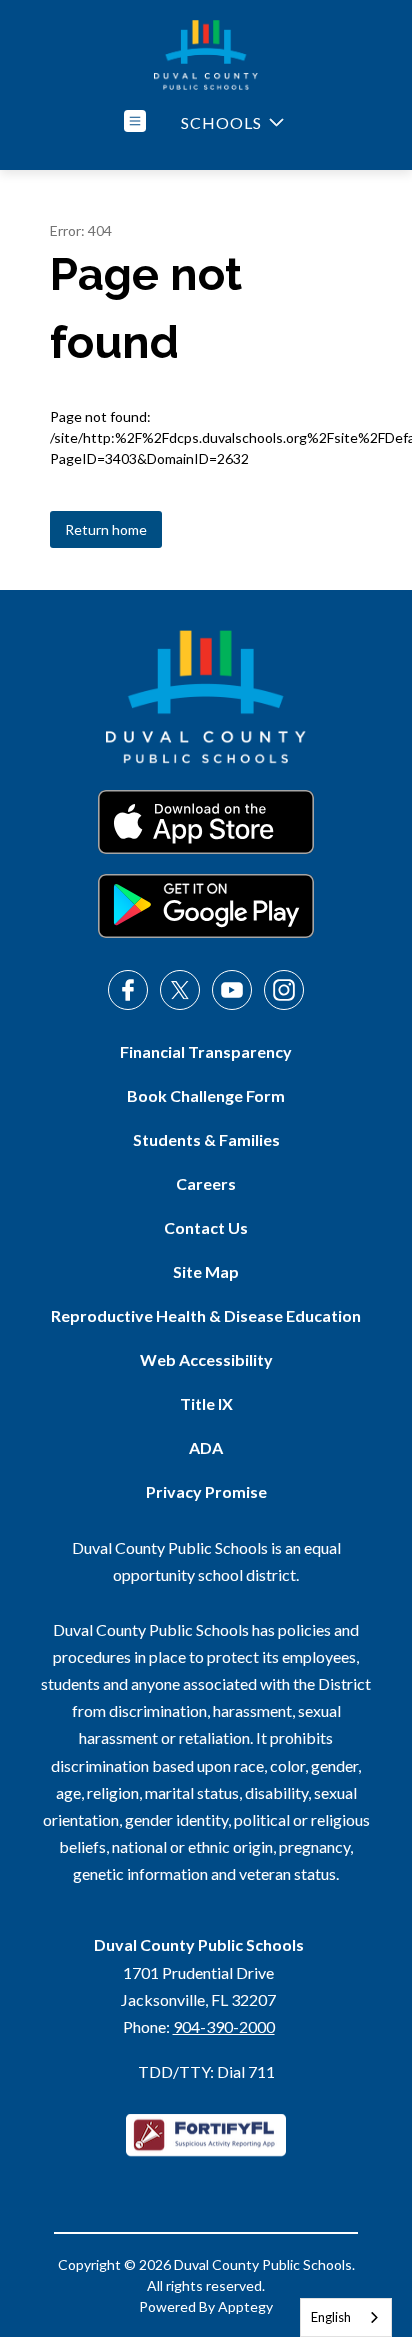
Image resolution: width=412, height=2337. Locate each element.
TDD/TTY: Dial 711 (206, 2071)
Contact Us (206, 1227)
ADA (206, 1447)
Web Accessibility (206, 1359)
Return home (106, 529)
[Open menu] (135, 121)
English (331, 2317)
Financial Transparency (206, 1051)
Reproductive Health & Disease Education (206, 1315)
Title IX (206, 1403)
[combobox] (346, 2317)
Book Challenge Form (206, 1095)
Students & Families (206, 1139)
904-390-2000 (224, 2026)
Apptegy (245, 2306)
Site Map (206, 1271)
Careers (206, 1183)
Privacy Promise (206, 1491)
